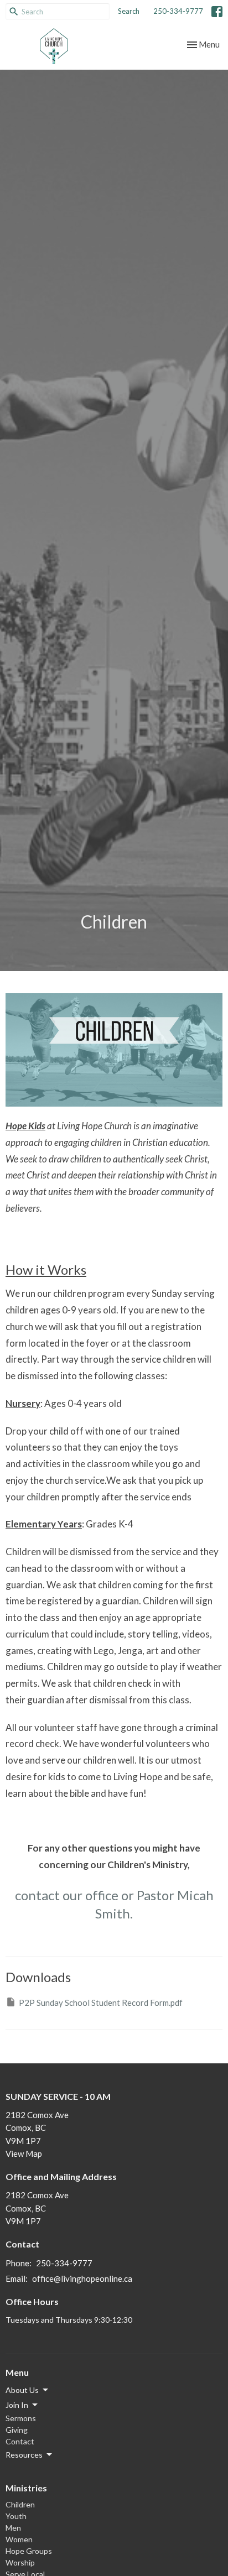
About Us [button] (22, 2390)
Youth (16, 2516)
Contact (20, 2441)
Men (13, 2528)
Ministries (26, 2488)
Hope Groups (29, 2551)
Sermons (21, 2418)
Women (19, 2539)
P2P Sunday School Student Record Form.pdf (101, 2003)
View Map (24, 2153)
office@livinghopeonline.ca (82, 2278)
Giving (17, 2430)
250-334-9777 (178, 11)
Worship (20, 2562)
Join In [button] (17, 2405)
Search (129, 11)
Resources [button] (24, 2455)
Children (20, 2504)
